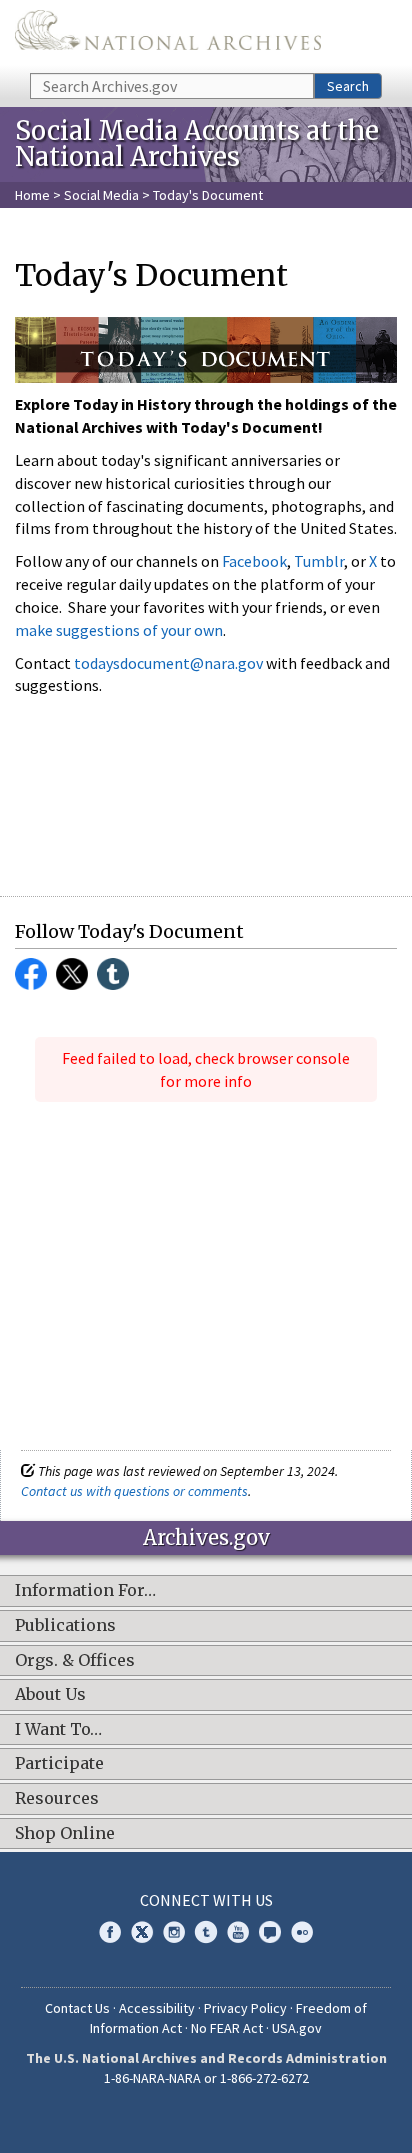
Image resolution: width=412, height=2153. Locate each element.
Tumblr (319, 561)
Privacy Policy (245, 2008)
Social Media (101, 195)
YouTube (238, 1932)
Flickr (302, 1932)
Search (348, 86)
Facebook (254, 561)
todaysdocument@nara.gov (168, 663)
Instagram (174, 1932)
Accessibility (157, 2008)
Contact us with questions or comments (134, 1491)
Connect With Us (206, 1900)
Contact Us (77, 2008)
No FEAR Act (227, 2028)
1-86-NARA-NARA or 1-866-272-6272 (206, 2078)
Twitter (72, 974)
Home (32, 195)
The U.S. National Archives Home (168, 35)
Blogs (270, 1932)
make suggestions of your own (119, 630)
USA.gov (297, 2028)
